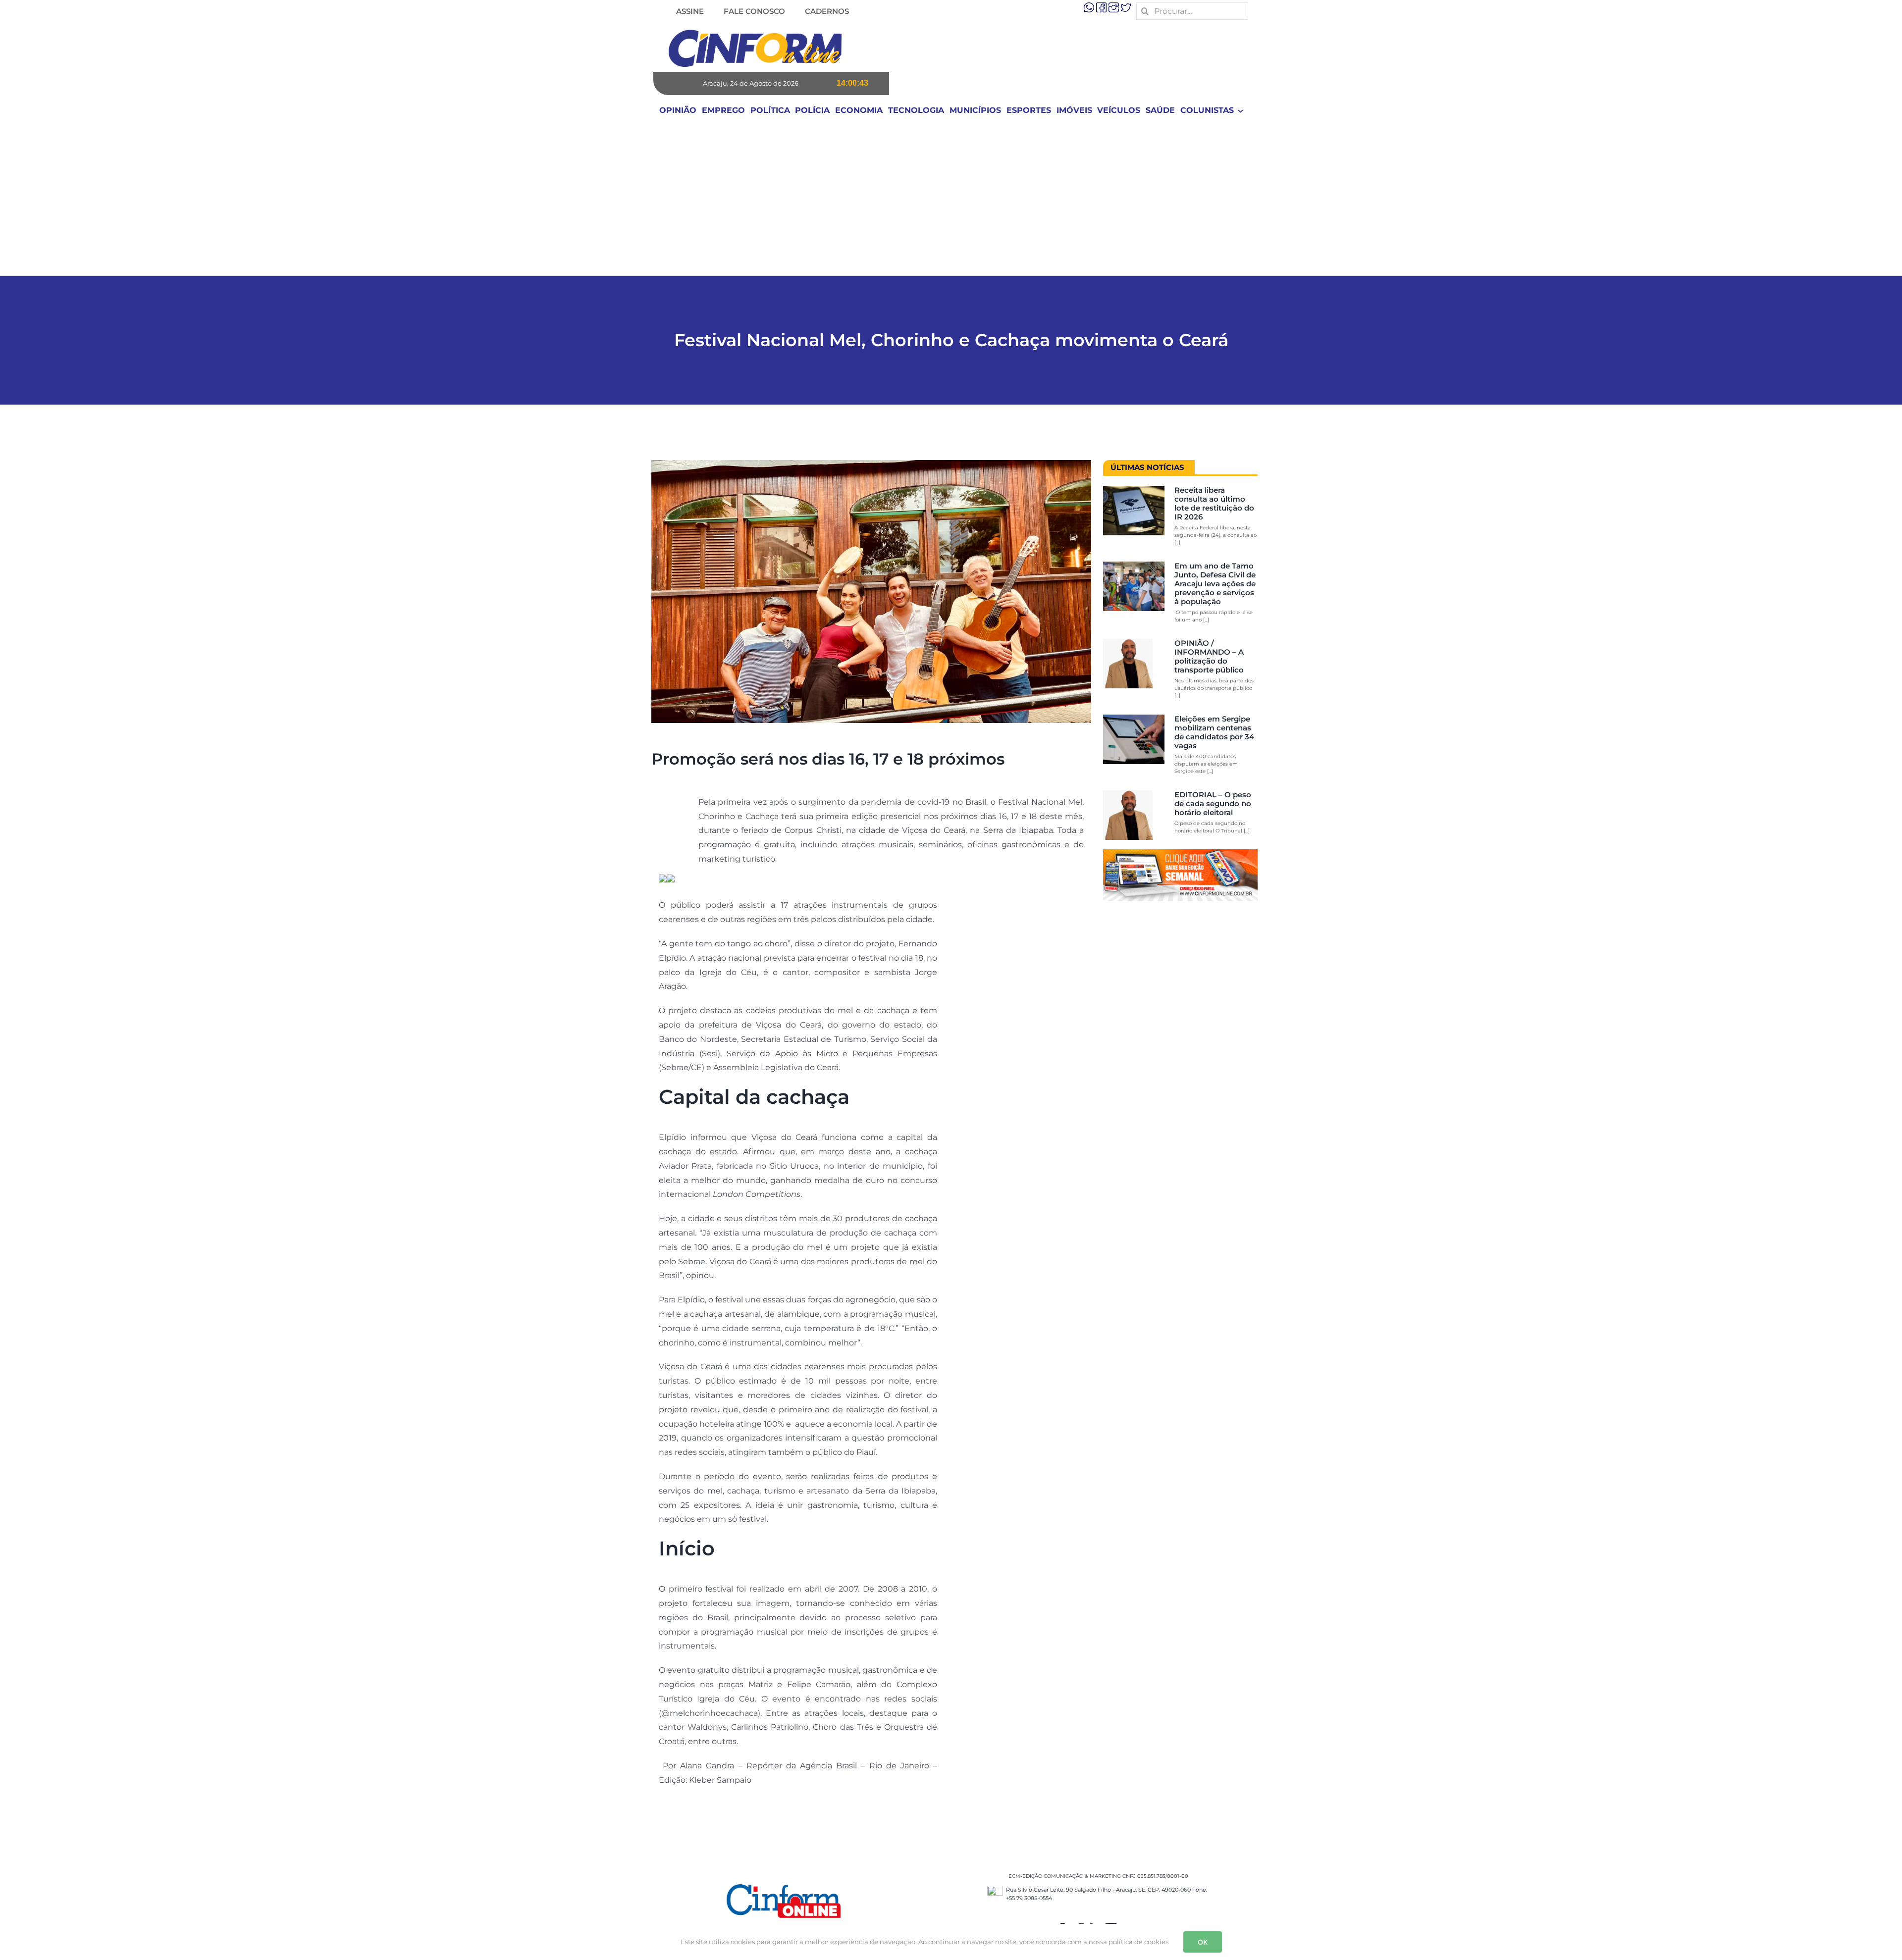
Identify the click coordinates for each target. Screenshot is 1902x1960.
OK (1203, 1942)
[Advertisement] (951, 201)
